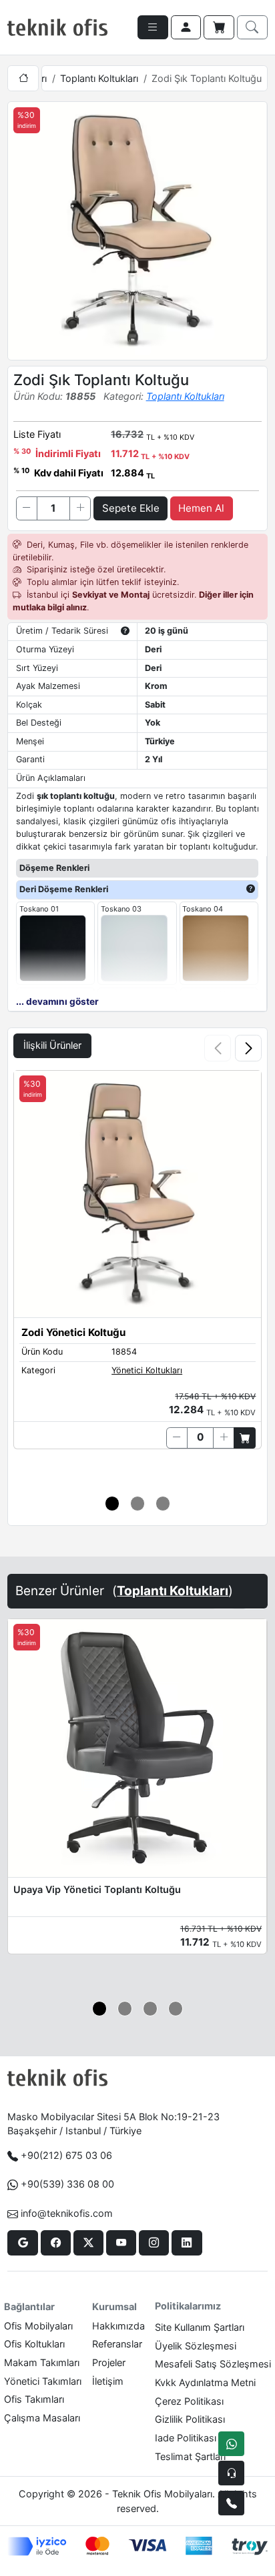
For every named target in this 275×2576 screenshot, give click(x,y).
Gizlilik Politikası (190, 2419)
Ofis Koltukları (34, 2344)
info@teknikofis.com (67, 2213)
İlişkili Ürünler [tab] (52, 1045)
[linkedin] (187, 2243)
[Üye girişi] (186, 27)
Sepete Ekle (131, 508)
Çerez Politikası (189, 2401)
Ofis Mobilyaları (38, 2326)
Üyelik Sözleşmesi (196, 2346)
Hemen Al (201, 508)
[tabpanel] (137, 1275)
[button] (248, 1048)
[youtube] (121, 2243)
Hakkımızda (118, 2326)
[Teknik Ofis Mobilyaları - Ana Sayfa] (57, 27)
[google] (22, 2243)
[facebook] (56, 2243)
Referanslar (117, 2344)
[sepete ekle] (245, 1438)
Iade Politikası (186, 2438)
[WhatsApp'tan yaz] (231, 2444)
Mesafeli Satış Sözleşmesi (213, 2364)
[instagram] (154, 2243)
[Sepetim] (219, 27)
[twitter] (88, 2243)
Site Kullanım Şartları (200, 2327)
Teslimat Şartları (190, 2456)
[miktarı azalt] (27, 508)
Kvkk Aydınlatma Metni (205, 2382)
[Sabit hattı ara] (231, 2503)
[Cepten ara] (231, 2473)
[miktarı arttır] (80, 508)
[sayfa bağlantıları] (153, 27)
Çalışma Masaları (42, 2418)
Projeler (109, 2362)
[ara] (252, 27)
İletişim (108, 2381)
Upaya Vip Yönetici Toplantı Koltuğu (97, 1889)
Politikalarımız (188, 2306)
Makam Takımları (42, 2362)
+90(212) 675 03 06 (66, 2155)
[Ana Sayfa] (23, 78)
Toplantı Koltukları (99, 78)
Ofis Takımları (34, 2399)
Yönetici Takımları (43, 2381)
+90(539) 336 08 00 (67, 2184)
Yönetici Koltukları (147, 1370)
